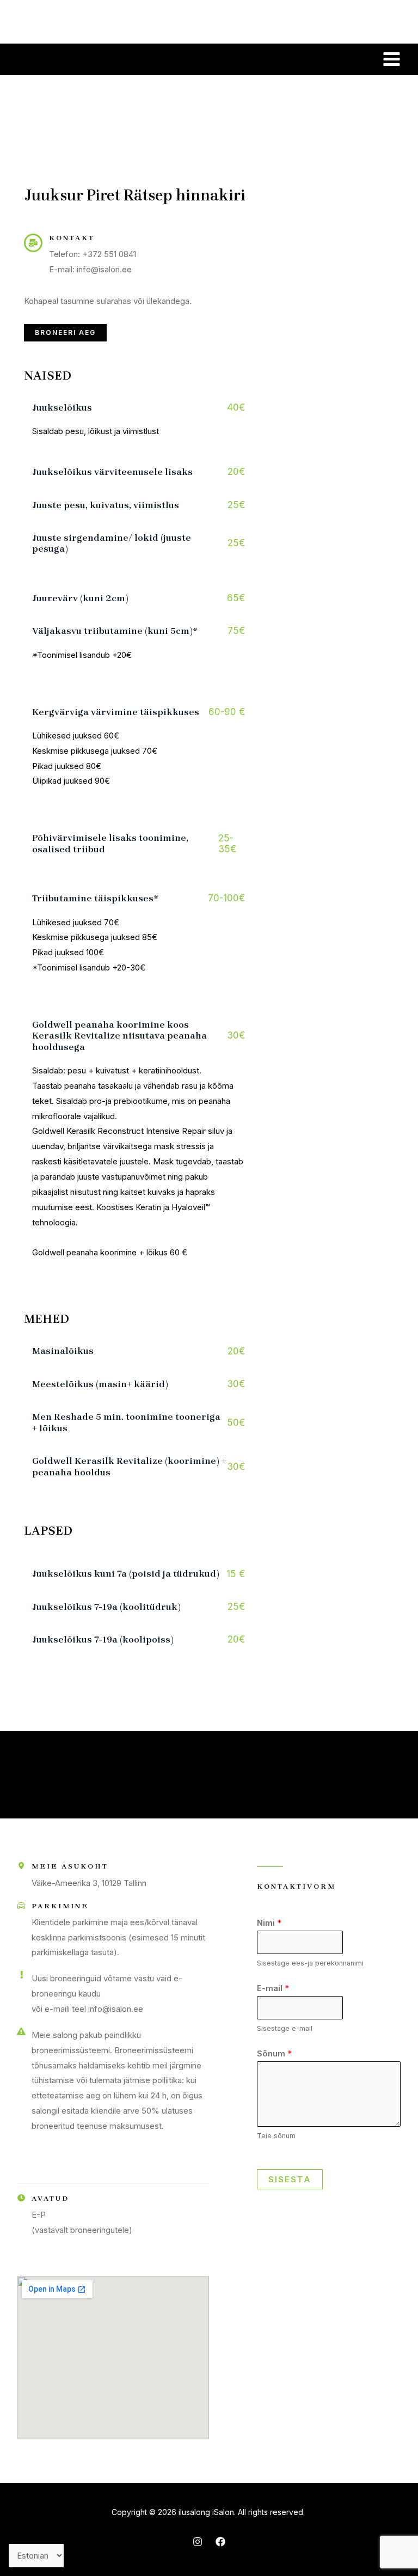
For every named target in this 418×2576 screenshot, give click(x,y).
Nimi (269, 1923)
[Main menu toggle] (392, 59)
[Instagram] (198, 2542)
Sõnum (274, 2053)
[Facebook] (220, 2542)
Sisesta (290, 2179)
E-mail (273, 1988)
